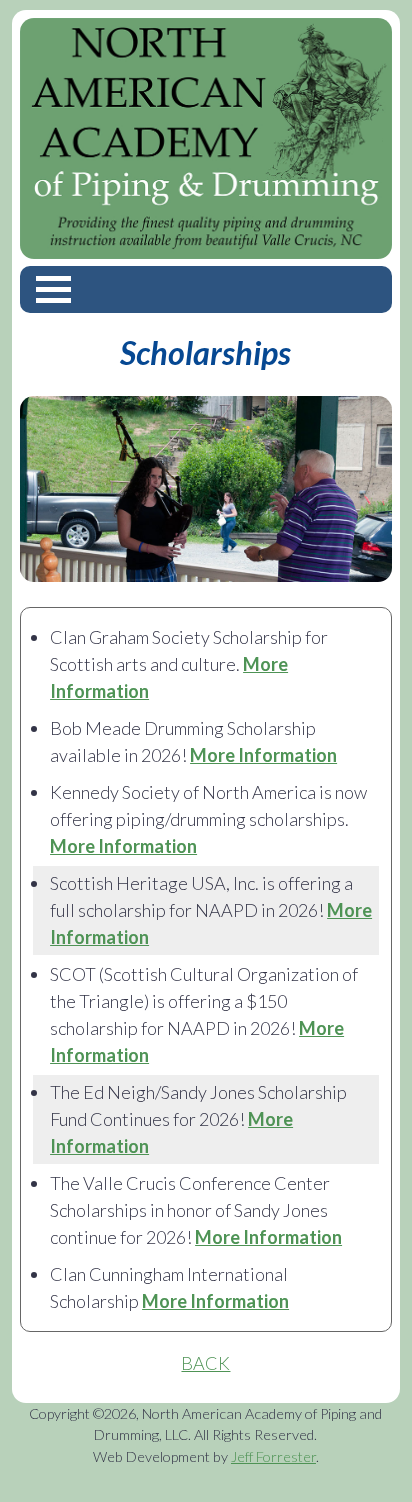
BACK (205, 1363)
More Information (263, 755)
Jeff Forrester (273, 1456)
